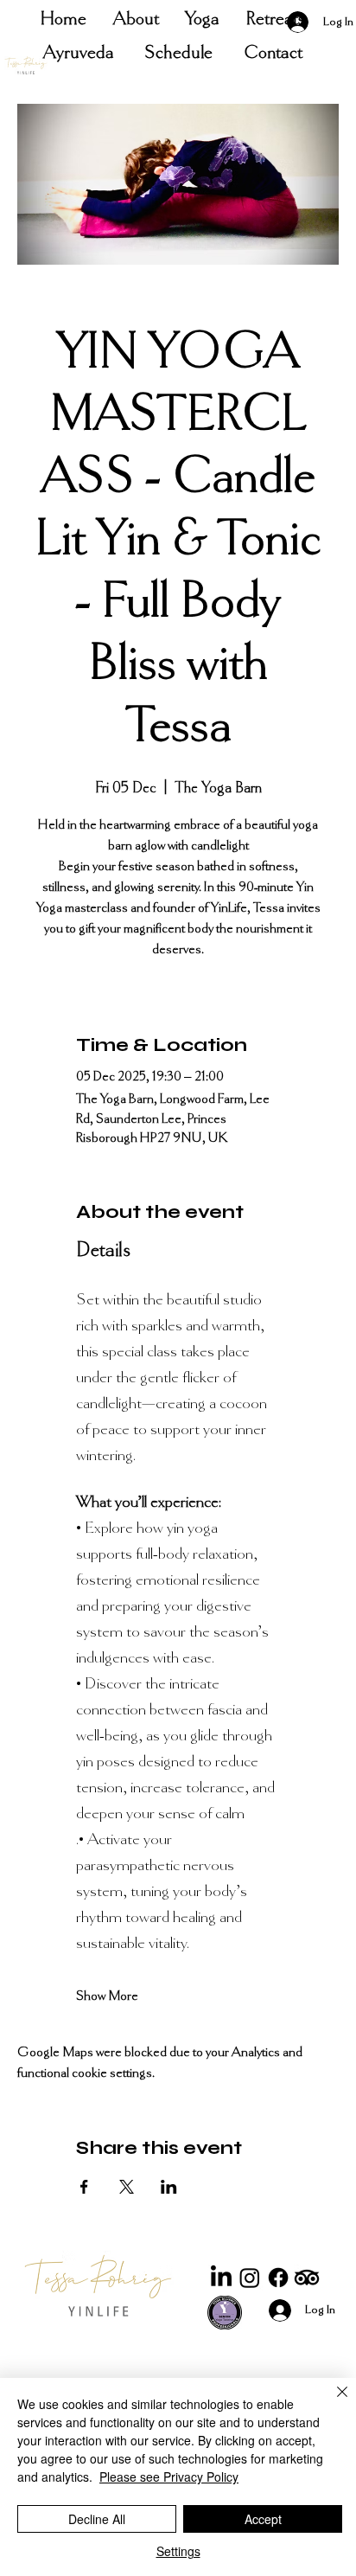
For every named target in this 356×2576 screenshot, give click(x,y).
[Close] (332, 2402)
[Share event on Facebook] (84, 2187)
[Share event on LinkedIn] (169, 2187)
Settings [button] (178, 2551)
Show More (107, 1996)
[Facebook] (278, 2278)
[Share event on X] (127, 2187)
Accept (263, 2519)
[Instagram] (250, 2278)
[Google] (307, 2278)
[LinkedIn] (221, 2278)
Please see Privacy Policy (169, 2477)
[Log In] (286, 22)
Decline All (97, 2519)
